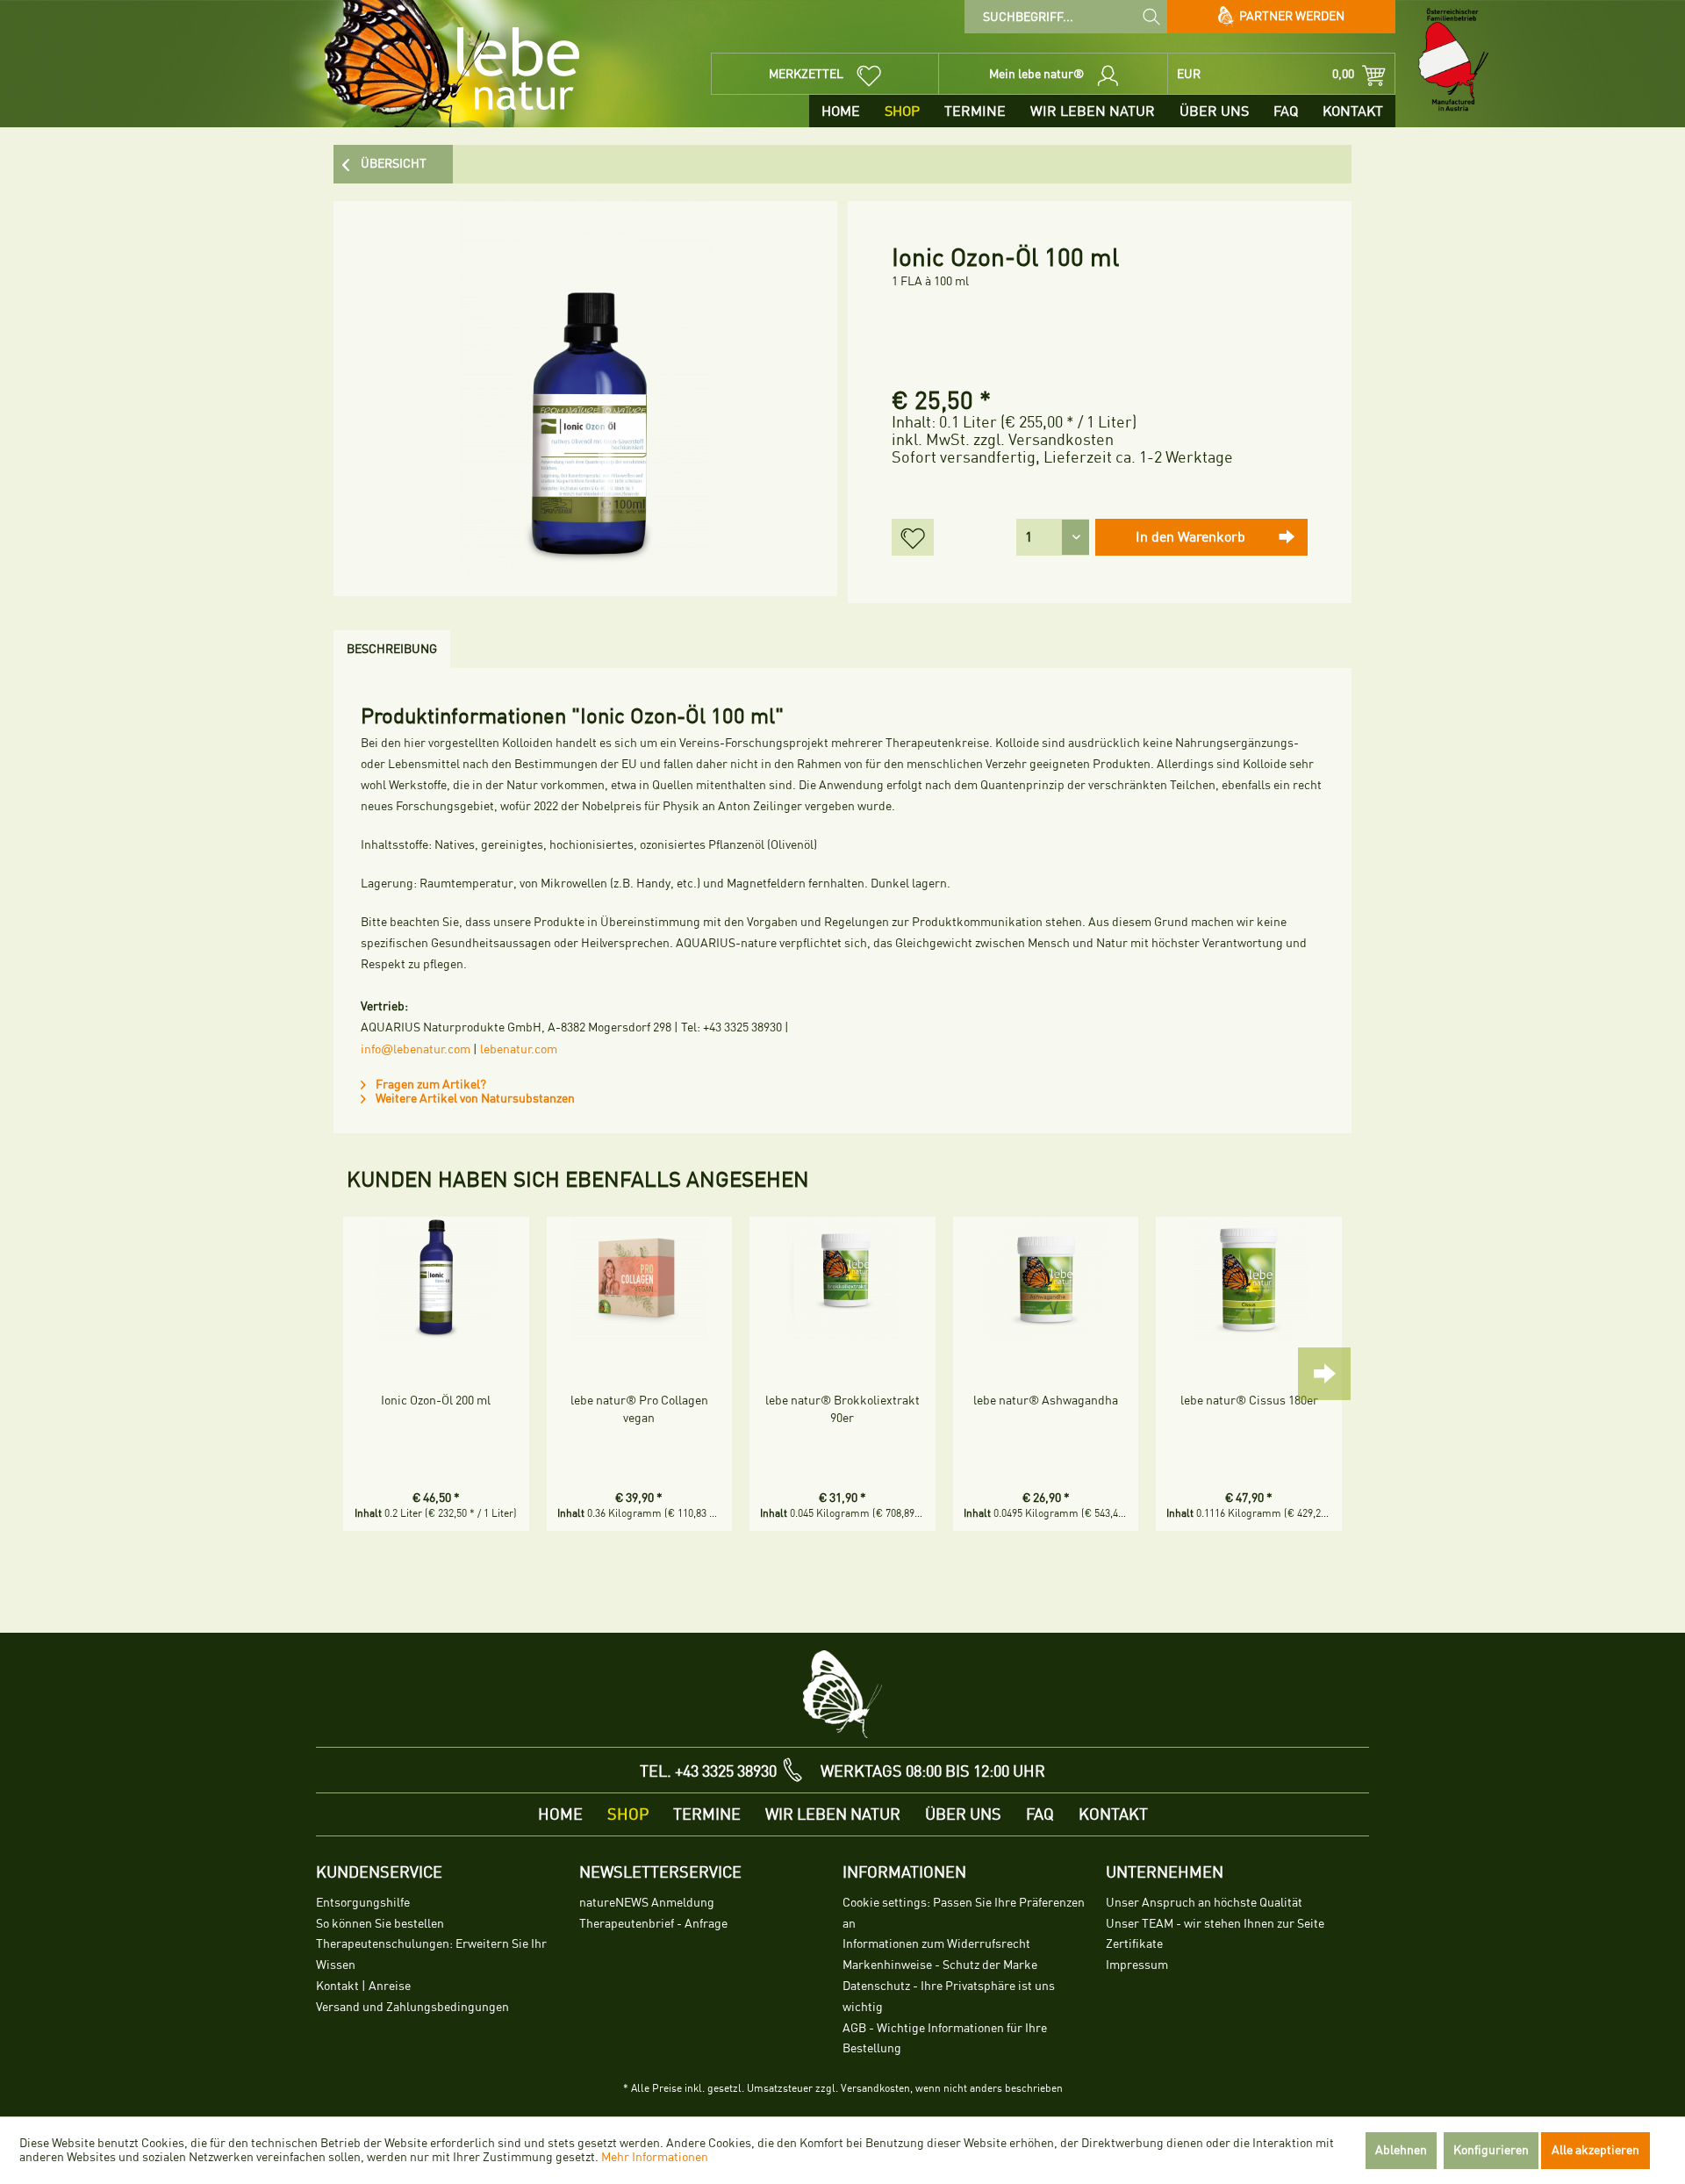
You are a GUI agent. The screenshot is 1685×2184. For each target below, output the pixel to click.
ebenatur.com (434, 1049)
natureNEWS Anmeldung (647, 1903)
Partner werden (1291, 16)
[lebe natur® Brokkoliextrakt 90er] (842, 1278)
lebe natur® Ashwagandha (1046, 1401)
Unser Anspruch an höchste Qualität (1204, 1903)
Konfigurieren (1491, 2150)
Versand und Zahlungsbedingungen (412, 2007)
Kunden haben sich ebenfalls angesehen (578, 1180)
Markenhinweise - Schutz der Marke (940, 1965)
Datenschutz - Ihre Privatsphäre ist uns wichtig (949, 1997)
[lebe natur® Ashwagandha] (1046, 1278)
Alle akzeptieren (1595, 2150)
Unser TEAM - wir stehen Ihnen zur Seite (1215, 1924)
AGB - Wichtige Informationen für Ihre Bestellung (945, 2039)
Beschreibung (392, 649)
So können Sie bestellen (380, 1924)
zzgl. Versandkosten (1043, 440)
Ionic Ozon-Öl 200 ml (436, 1401)
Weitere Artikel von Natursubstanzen (474, 1099)
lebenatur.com (519, 1049)
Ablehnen (1401, 2150)
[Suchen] (1151, 16)
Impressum (1137, 1965)
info (371, 1049)
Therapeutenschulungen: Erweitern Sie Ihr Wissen (431, 1954)
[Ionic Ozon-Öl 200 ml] (436, 1278)
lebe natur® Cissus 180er (1249, 1401)
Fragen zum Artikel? (430, 1085)
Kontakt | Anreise (363, 1986)
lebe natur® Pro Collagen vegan (639, 1409)
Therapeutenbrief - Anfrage (653, 1924)
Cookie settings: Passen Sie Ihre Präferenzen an (964, 1913)
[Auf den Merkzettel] (913, 537)
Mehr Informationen (655, 2157)
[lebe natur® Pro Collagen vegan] (640, 1278)
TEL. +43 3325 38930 (708, 1771)
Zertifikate (1134, 1944)
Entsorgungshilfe (363, 1903)
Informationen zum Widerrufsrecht (936, 1944)
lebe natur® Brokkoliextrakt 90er (842, 1409)
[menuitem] (1066, 17)
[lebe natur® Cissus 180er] (1249, 1278)
